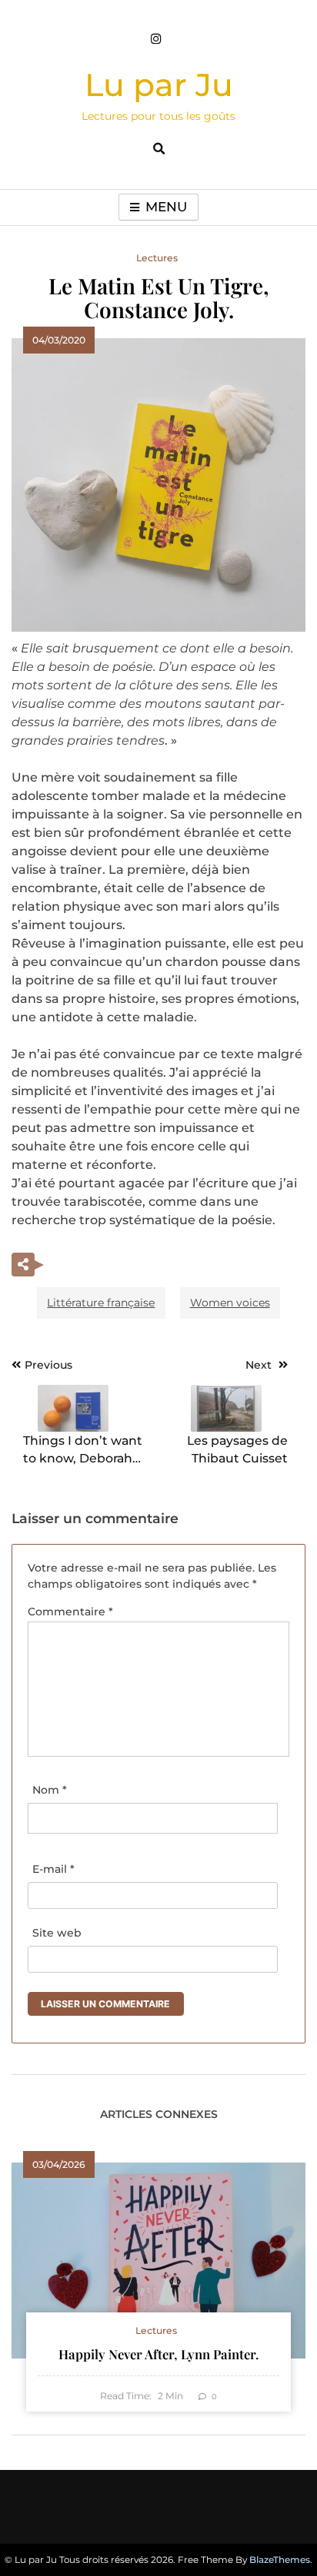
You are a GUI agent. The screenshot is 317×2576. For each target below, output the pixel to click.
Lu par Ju (159, 85)
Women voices (230, 1303)
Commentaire (70, 1612)
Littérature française (101, 1303)
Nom (50, 1790)
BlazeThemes (280, 2559)
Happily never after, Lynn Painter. (158, 2354)
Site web (57, 1933)
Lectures (157, 258)
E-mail (53, 1869)
